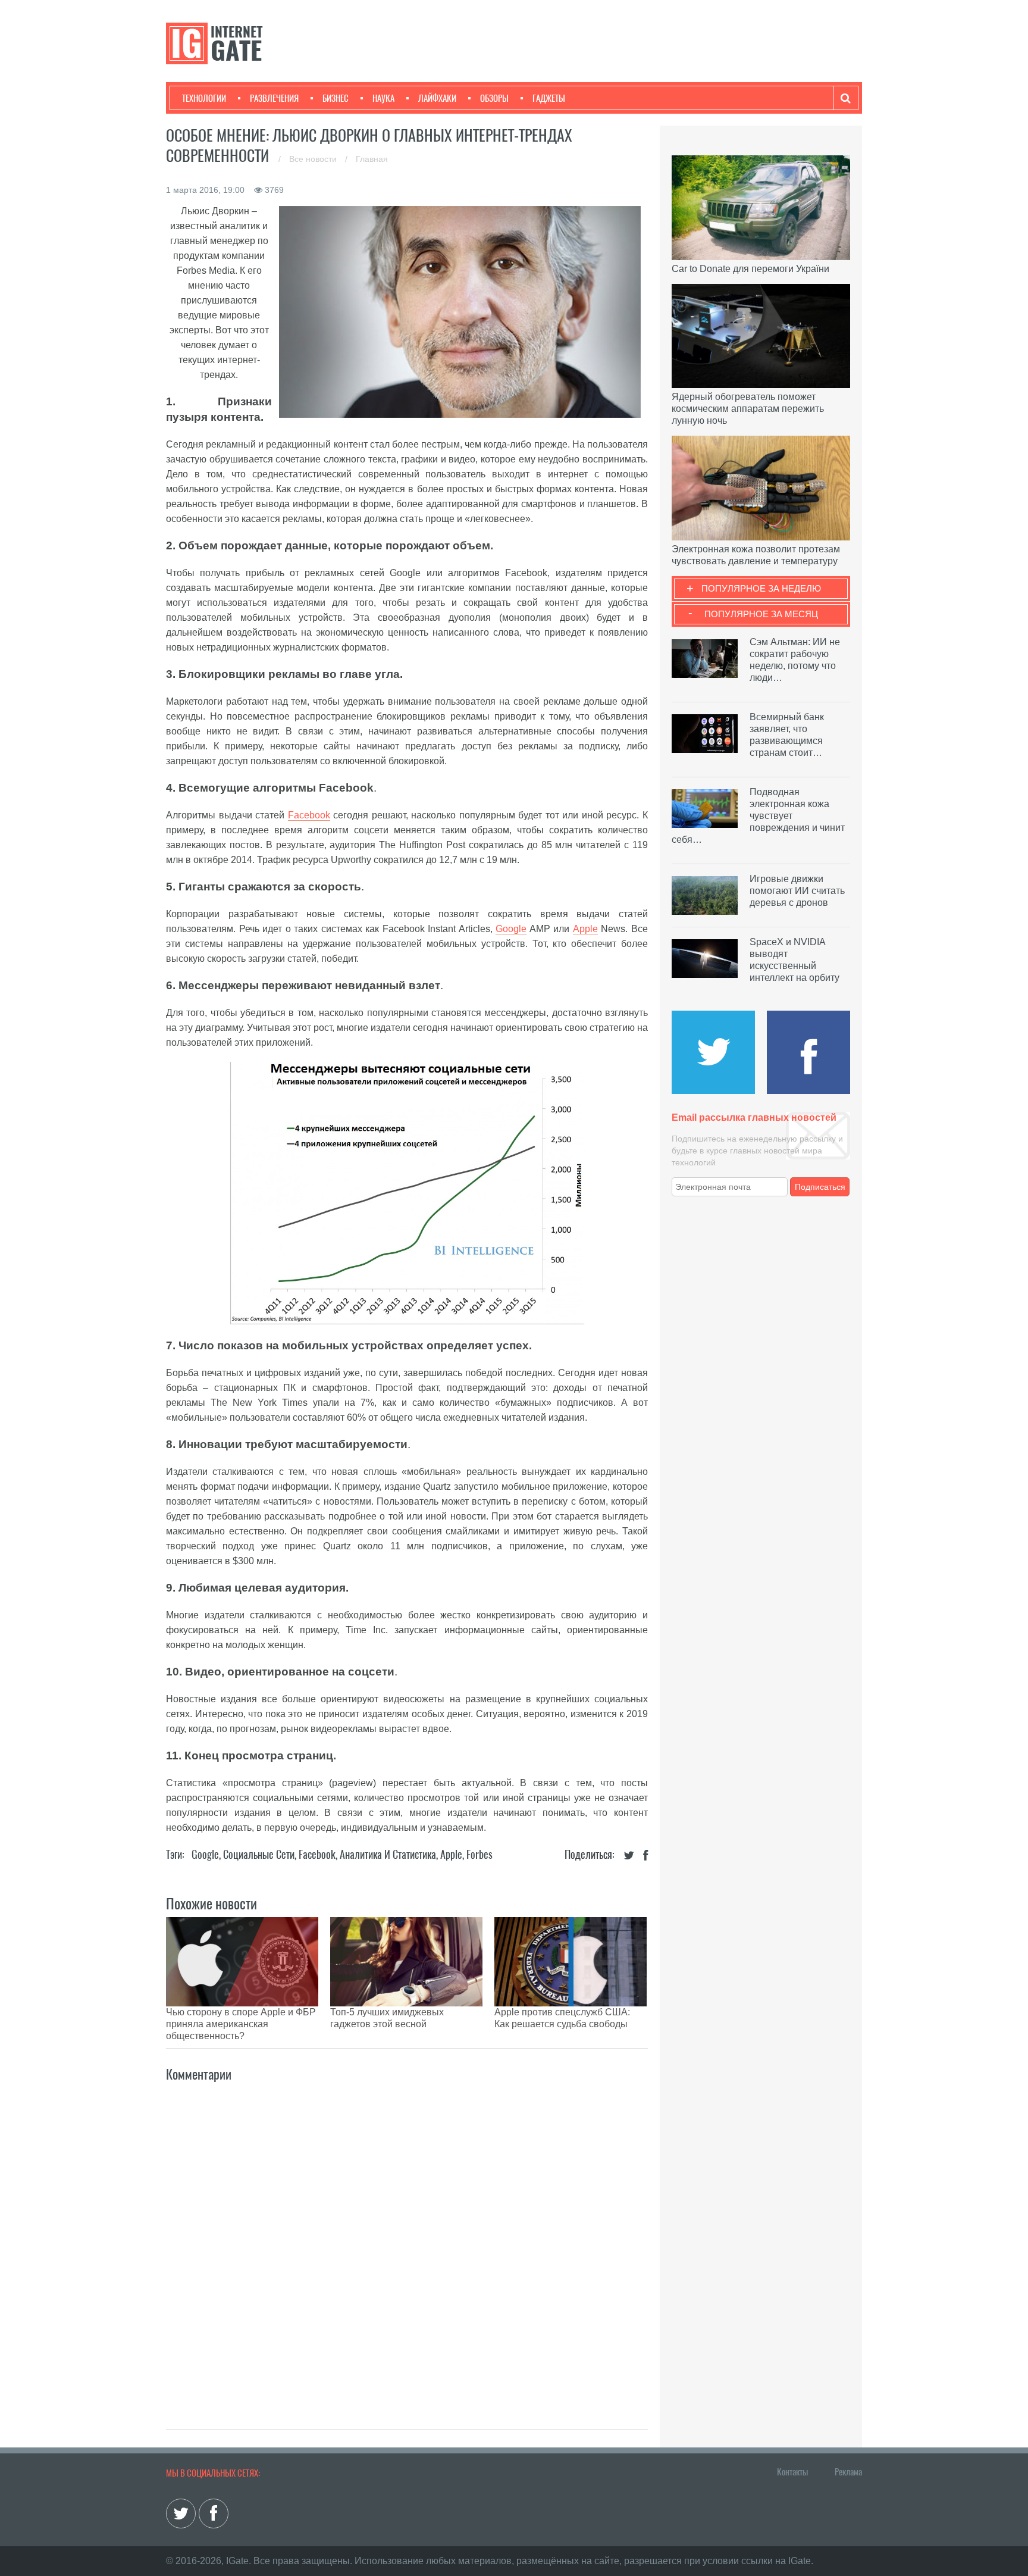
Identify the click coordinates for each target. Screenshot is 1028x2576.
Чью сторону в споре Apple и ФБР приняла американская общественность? (241, 2024)
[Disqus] (407, 2243)
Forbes (479, 1854)
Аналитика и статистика (388, 1854)
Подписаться (820, 1187)
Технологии (204, 98)
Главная (372, 159)
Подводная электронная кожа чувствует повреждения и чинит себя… (758, 816)
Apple (585, 929)
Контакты (792, 2472)
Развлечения (274, 98)
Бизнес (336, 98)
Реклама (848, 2472)
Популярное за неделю (761, 588)
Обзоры (494, 98)
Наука (383, 98)
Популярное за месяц (761, 614)
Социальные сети (259, 1854)
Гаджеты (549, 98)
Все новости (314, 159)
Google (511, 929)
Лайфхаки (437, 98)
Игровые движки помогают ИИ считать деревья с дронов (797, 891)
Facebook (309, 815)
